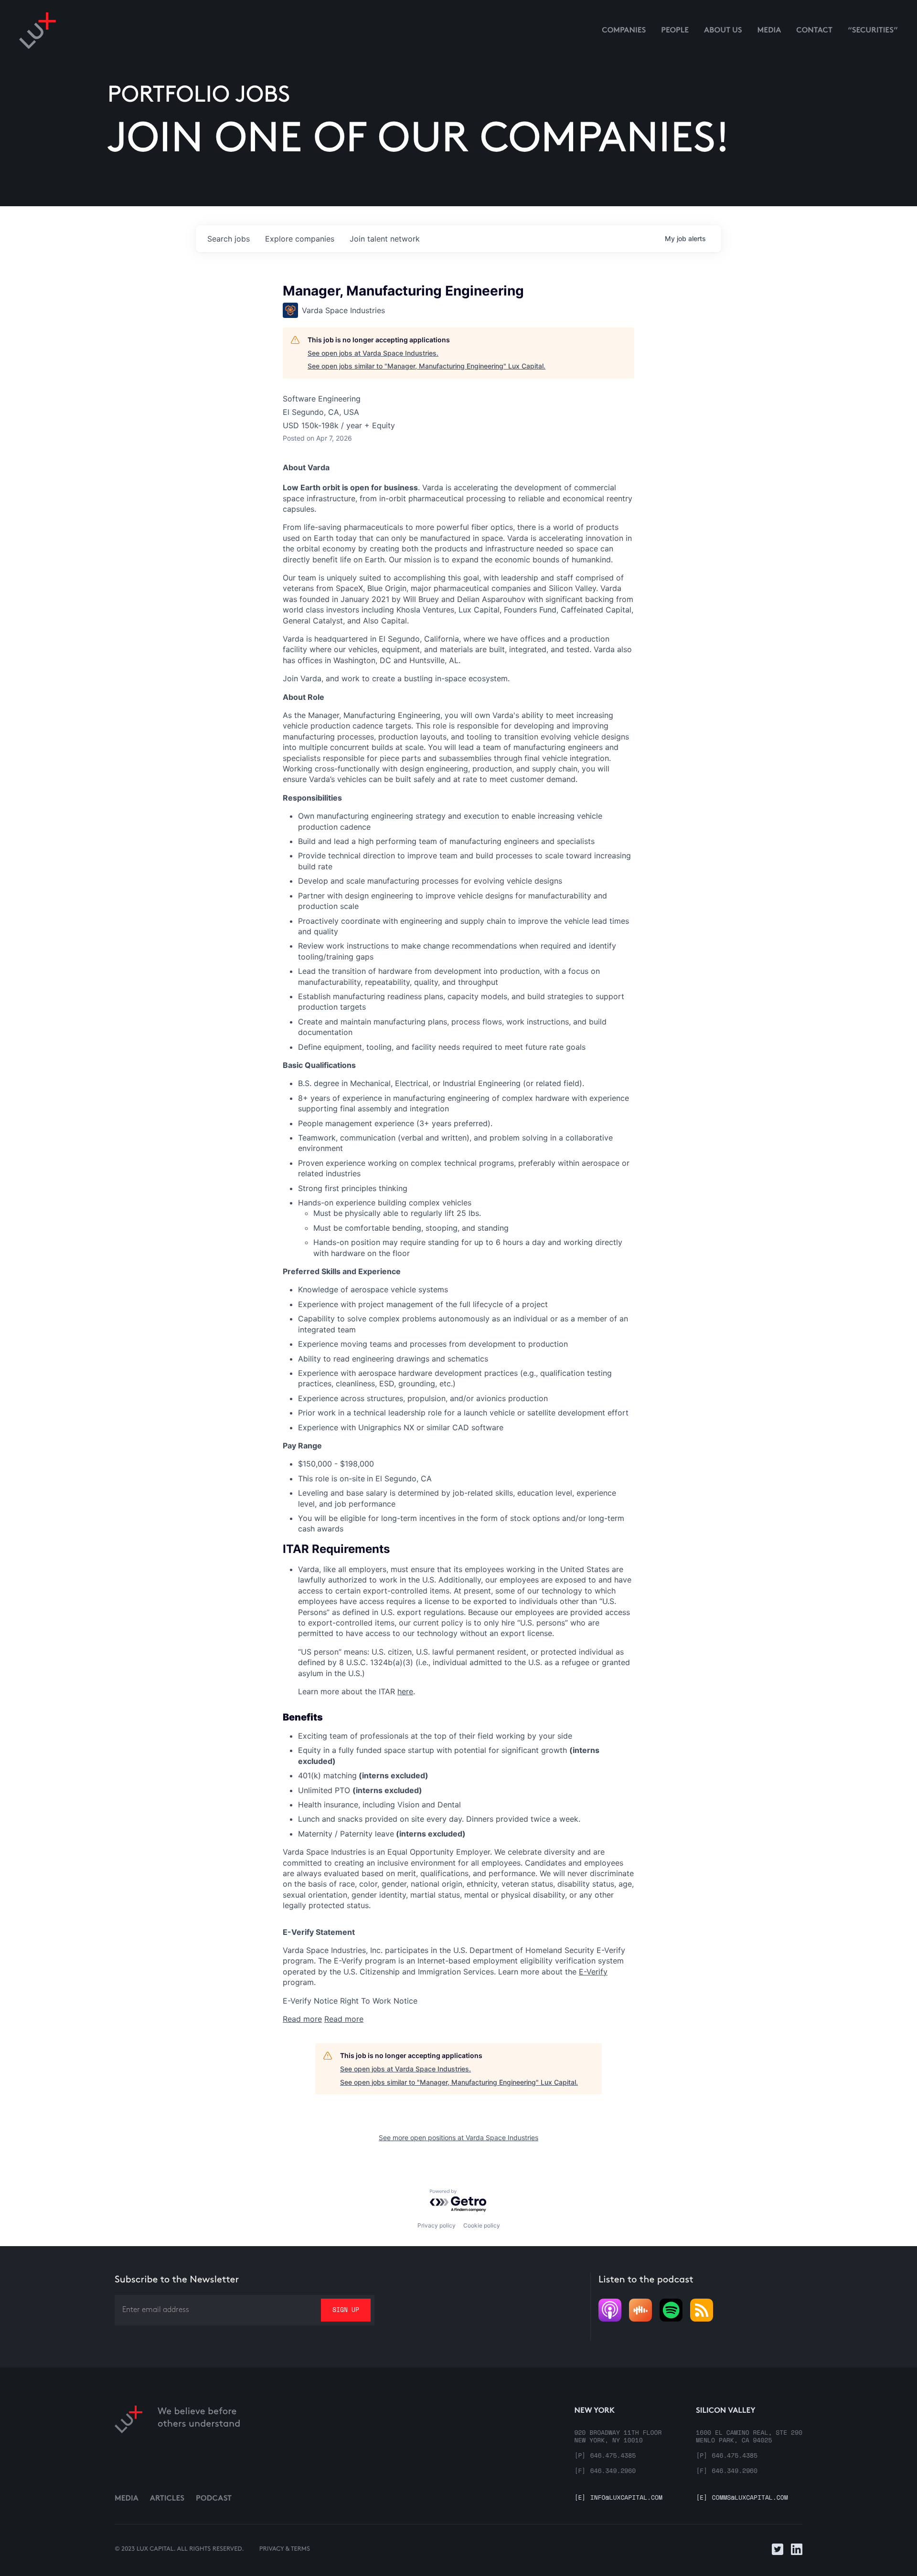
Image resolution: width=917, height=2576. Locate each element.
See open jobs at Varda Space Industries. (373, 353)
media (769, 31)
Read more (302, 2019)
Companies (624, 31)
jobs (229, 239)
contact (814, 31)
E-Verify (593, 1972)
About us (723, 31)
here (405, 1691)
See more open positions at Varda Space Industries (458, 2138)
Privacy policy (437, 2225)
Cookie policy (482, 2225)
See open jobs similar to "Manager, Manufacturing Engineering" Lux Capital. (427, 366)
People (675, 31)
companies (300, 239)
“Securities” (873, 31)
